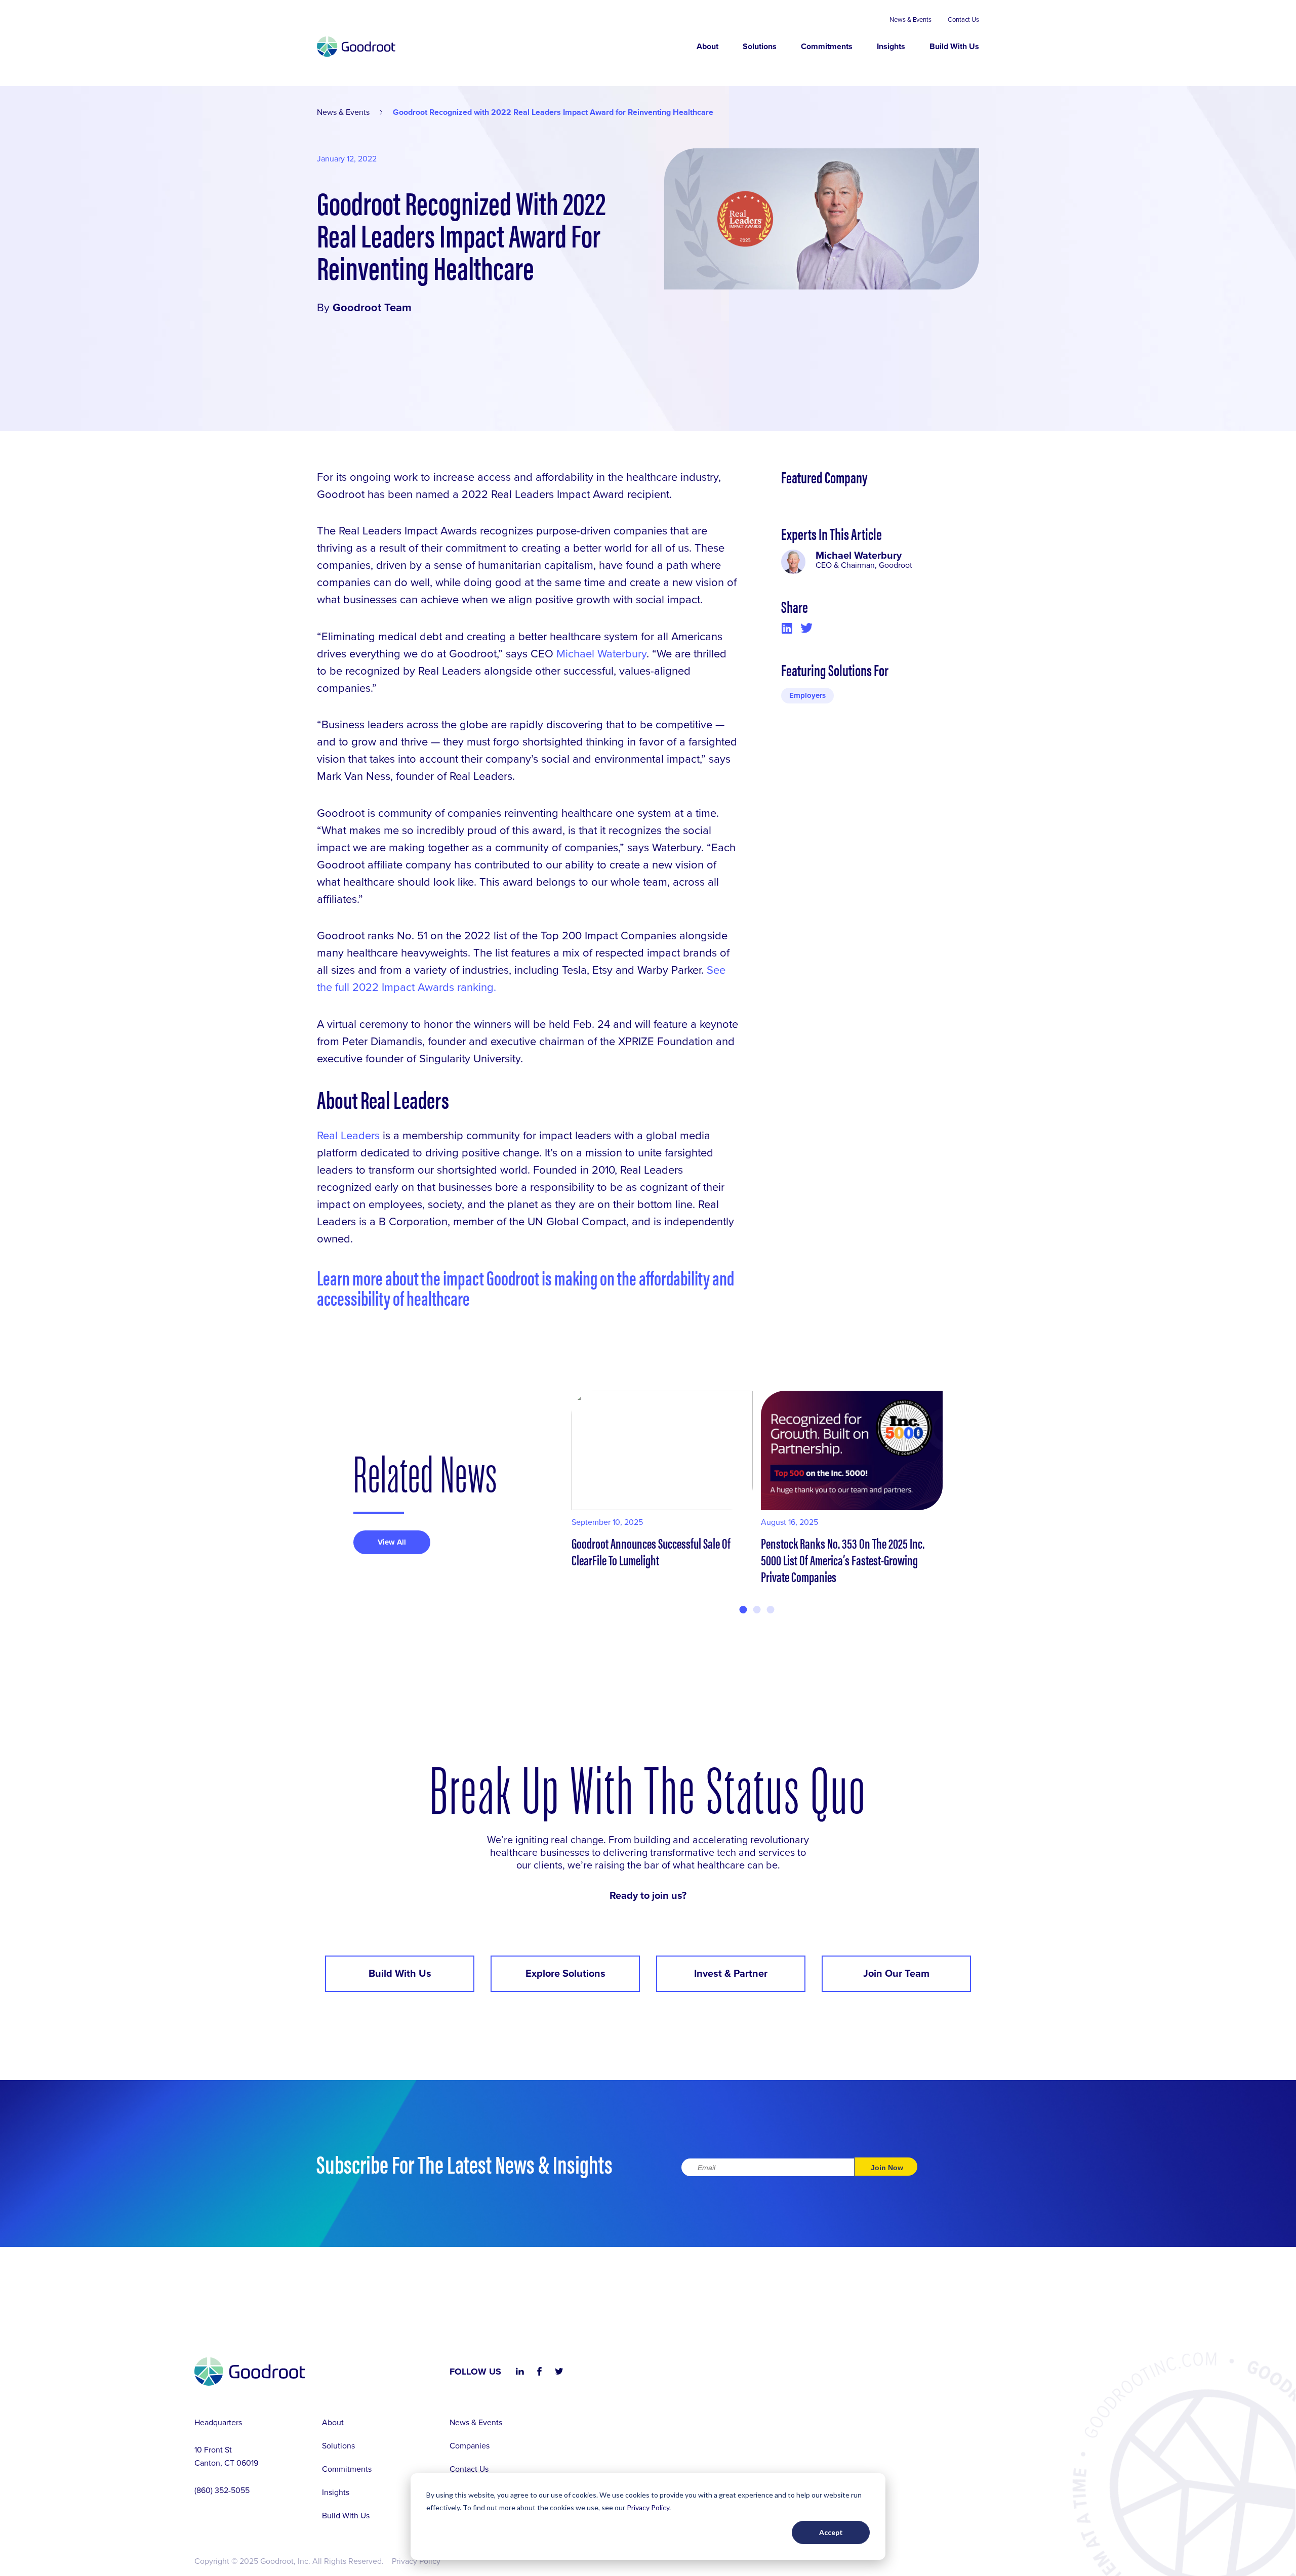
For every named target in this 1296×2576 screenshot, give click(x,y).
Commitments (827, 47)
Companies (470, 2446)
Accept (831, 2532)
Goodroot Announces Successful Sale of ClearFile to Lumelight (651, 1551)
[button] (787, 628)
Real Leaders (348, 1136)
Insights (891, 47)
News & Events (910, 20)
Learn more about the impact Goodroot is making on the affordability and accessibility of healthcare (525, 1287)
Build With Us (954, 47)
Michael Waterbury (601, 654)
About (707, 47)
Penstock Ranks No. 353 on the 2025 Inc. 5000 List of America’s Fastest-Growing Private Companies (843, 1559)
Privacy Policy (648, 2507)
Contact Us (963, 20)
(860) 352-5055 (222, 2490)
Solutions (760, 47)
